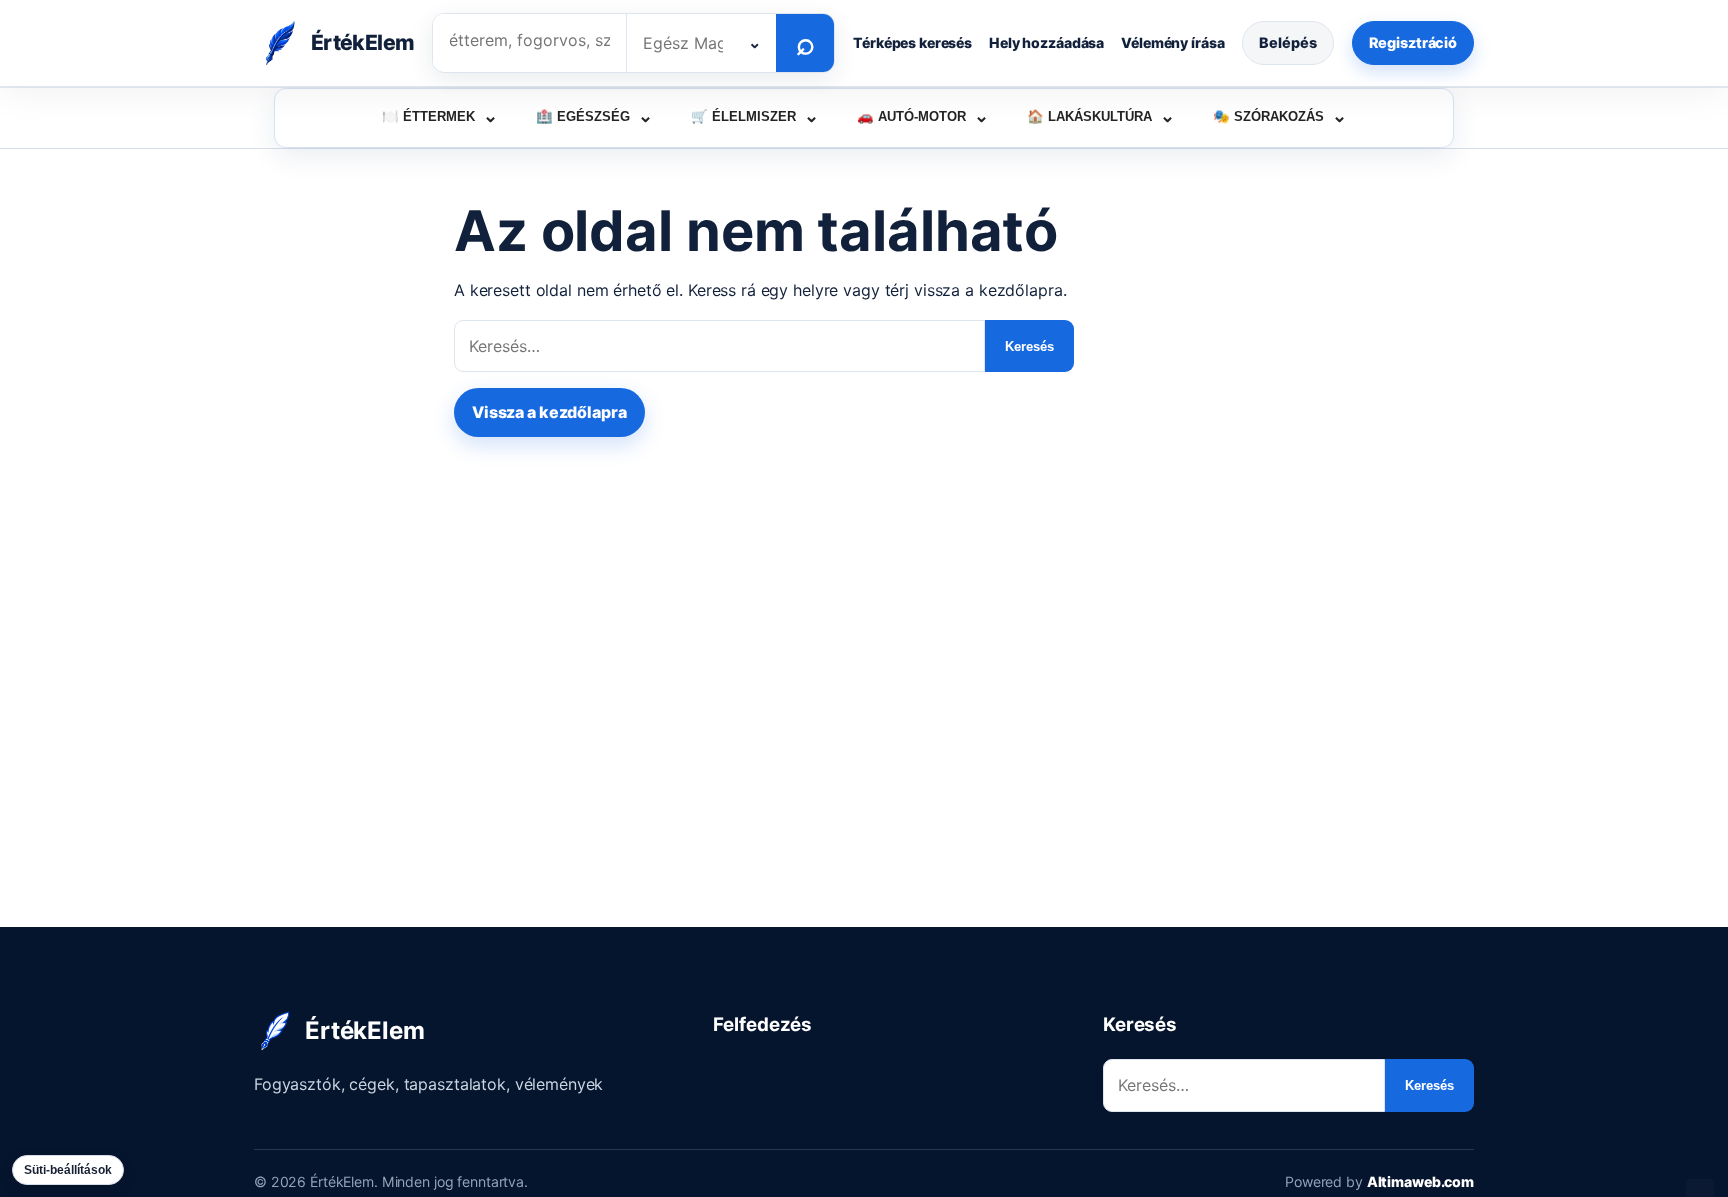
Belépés (1287, 42)
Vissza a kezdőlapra (549, 412)
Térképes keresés (912, 42)
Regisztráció (1413, 42)
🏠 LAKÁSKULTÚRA (1101, 116)
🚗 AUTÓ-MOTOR (923, 116)
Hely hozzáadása (1046, 42)
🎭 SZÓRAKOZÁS (1280, 116)
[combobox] (701, 43)
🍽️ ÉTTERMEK (440, 116)
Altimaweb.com (1420, 1181)
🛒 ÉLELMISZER (755, 116)
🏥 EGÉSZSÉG (594, 116)
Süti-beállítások (68, 1170)
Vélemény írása (1172, 42)
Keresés (1029, 346)
